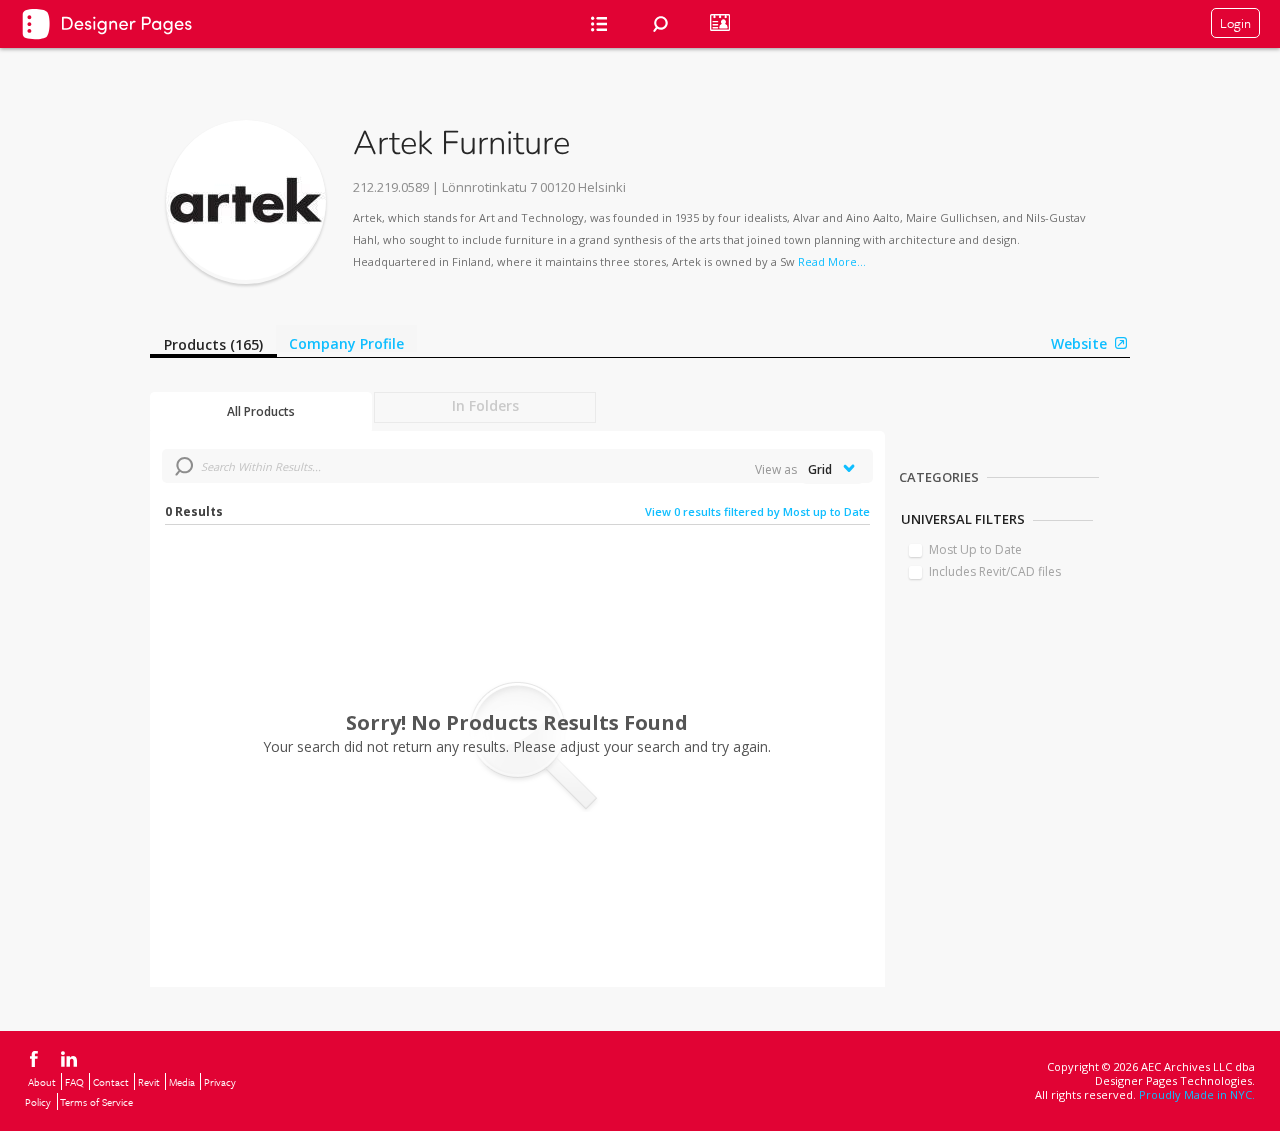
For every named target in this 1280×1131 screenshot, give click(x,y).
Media (182, 1082)
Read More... (832, 261)
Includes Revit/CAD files (995, 571)
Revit (149, 1082)
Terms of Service (96, 1102)
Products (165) (213, 344)
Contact (111, 1082)
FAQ (74, 1082)
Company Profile (346, 343)
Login (1235, 23)
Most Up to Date (975, 549)
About (42, 1082)
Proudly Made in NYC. (1197, 1094)
